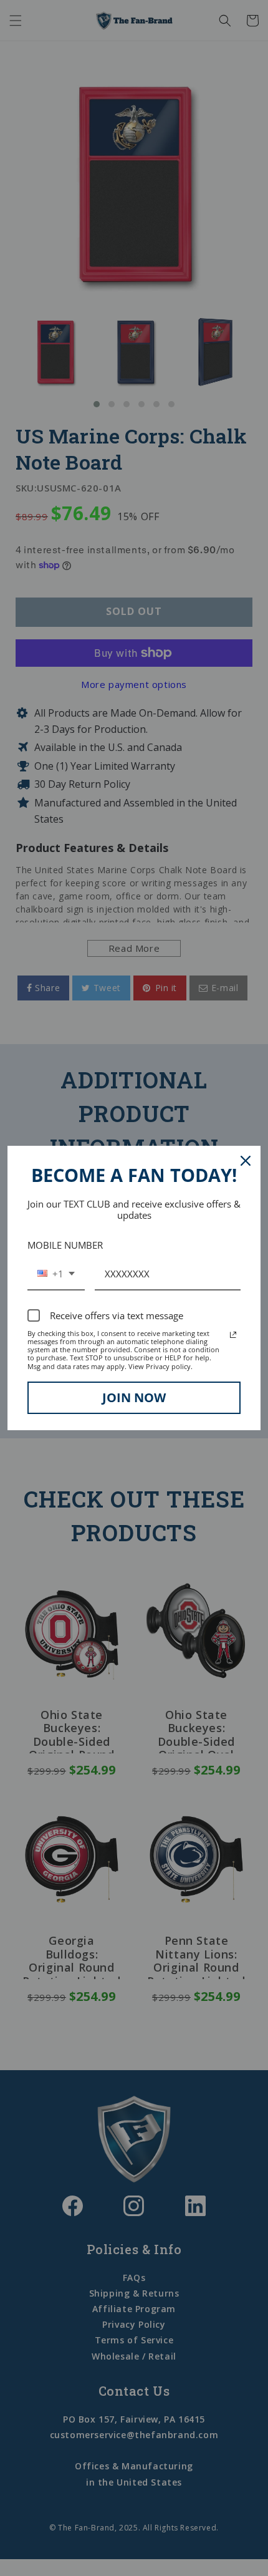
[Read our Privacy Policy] (233, 1335)
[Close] (246, 1161)
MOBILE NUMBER (65, 1245)
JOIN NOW (134, 1397)
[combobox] (56, 1274)
